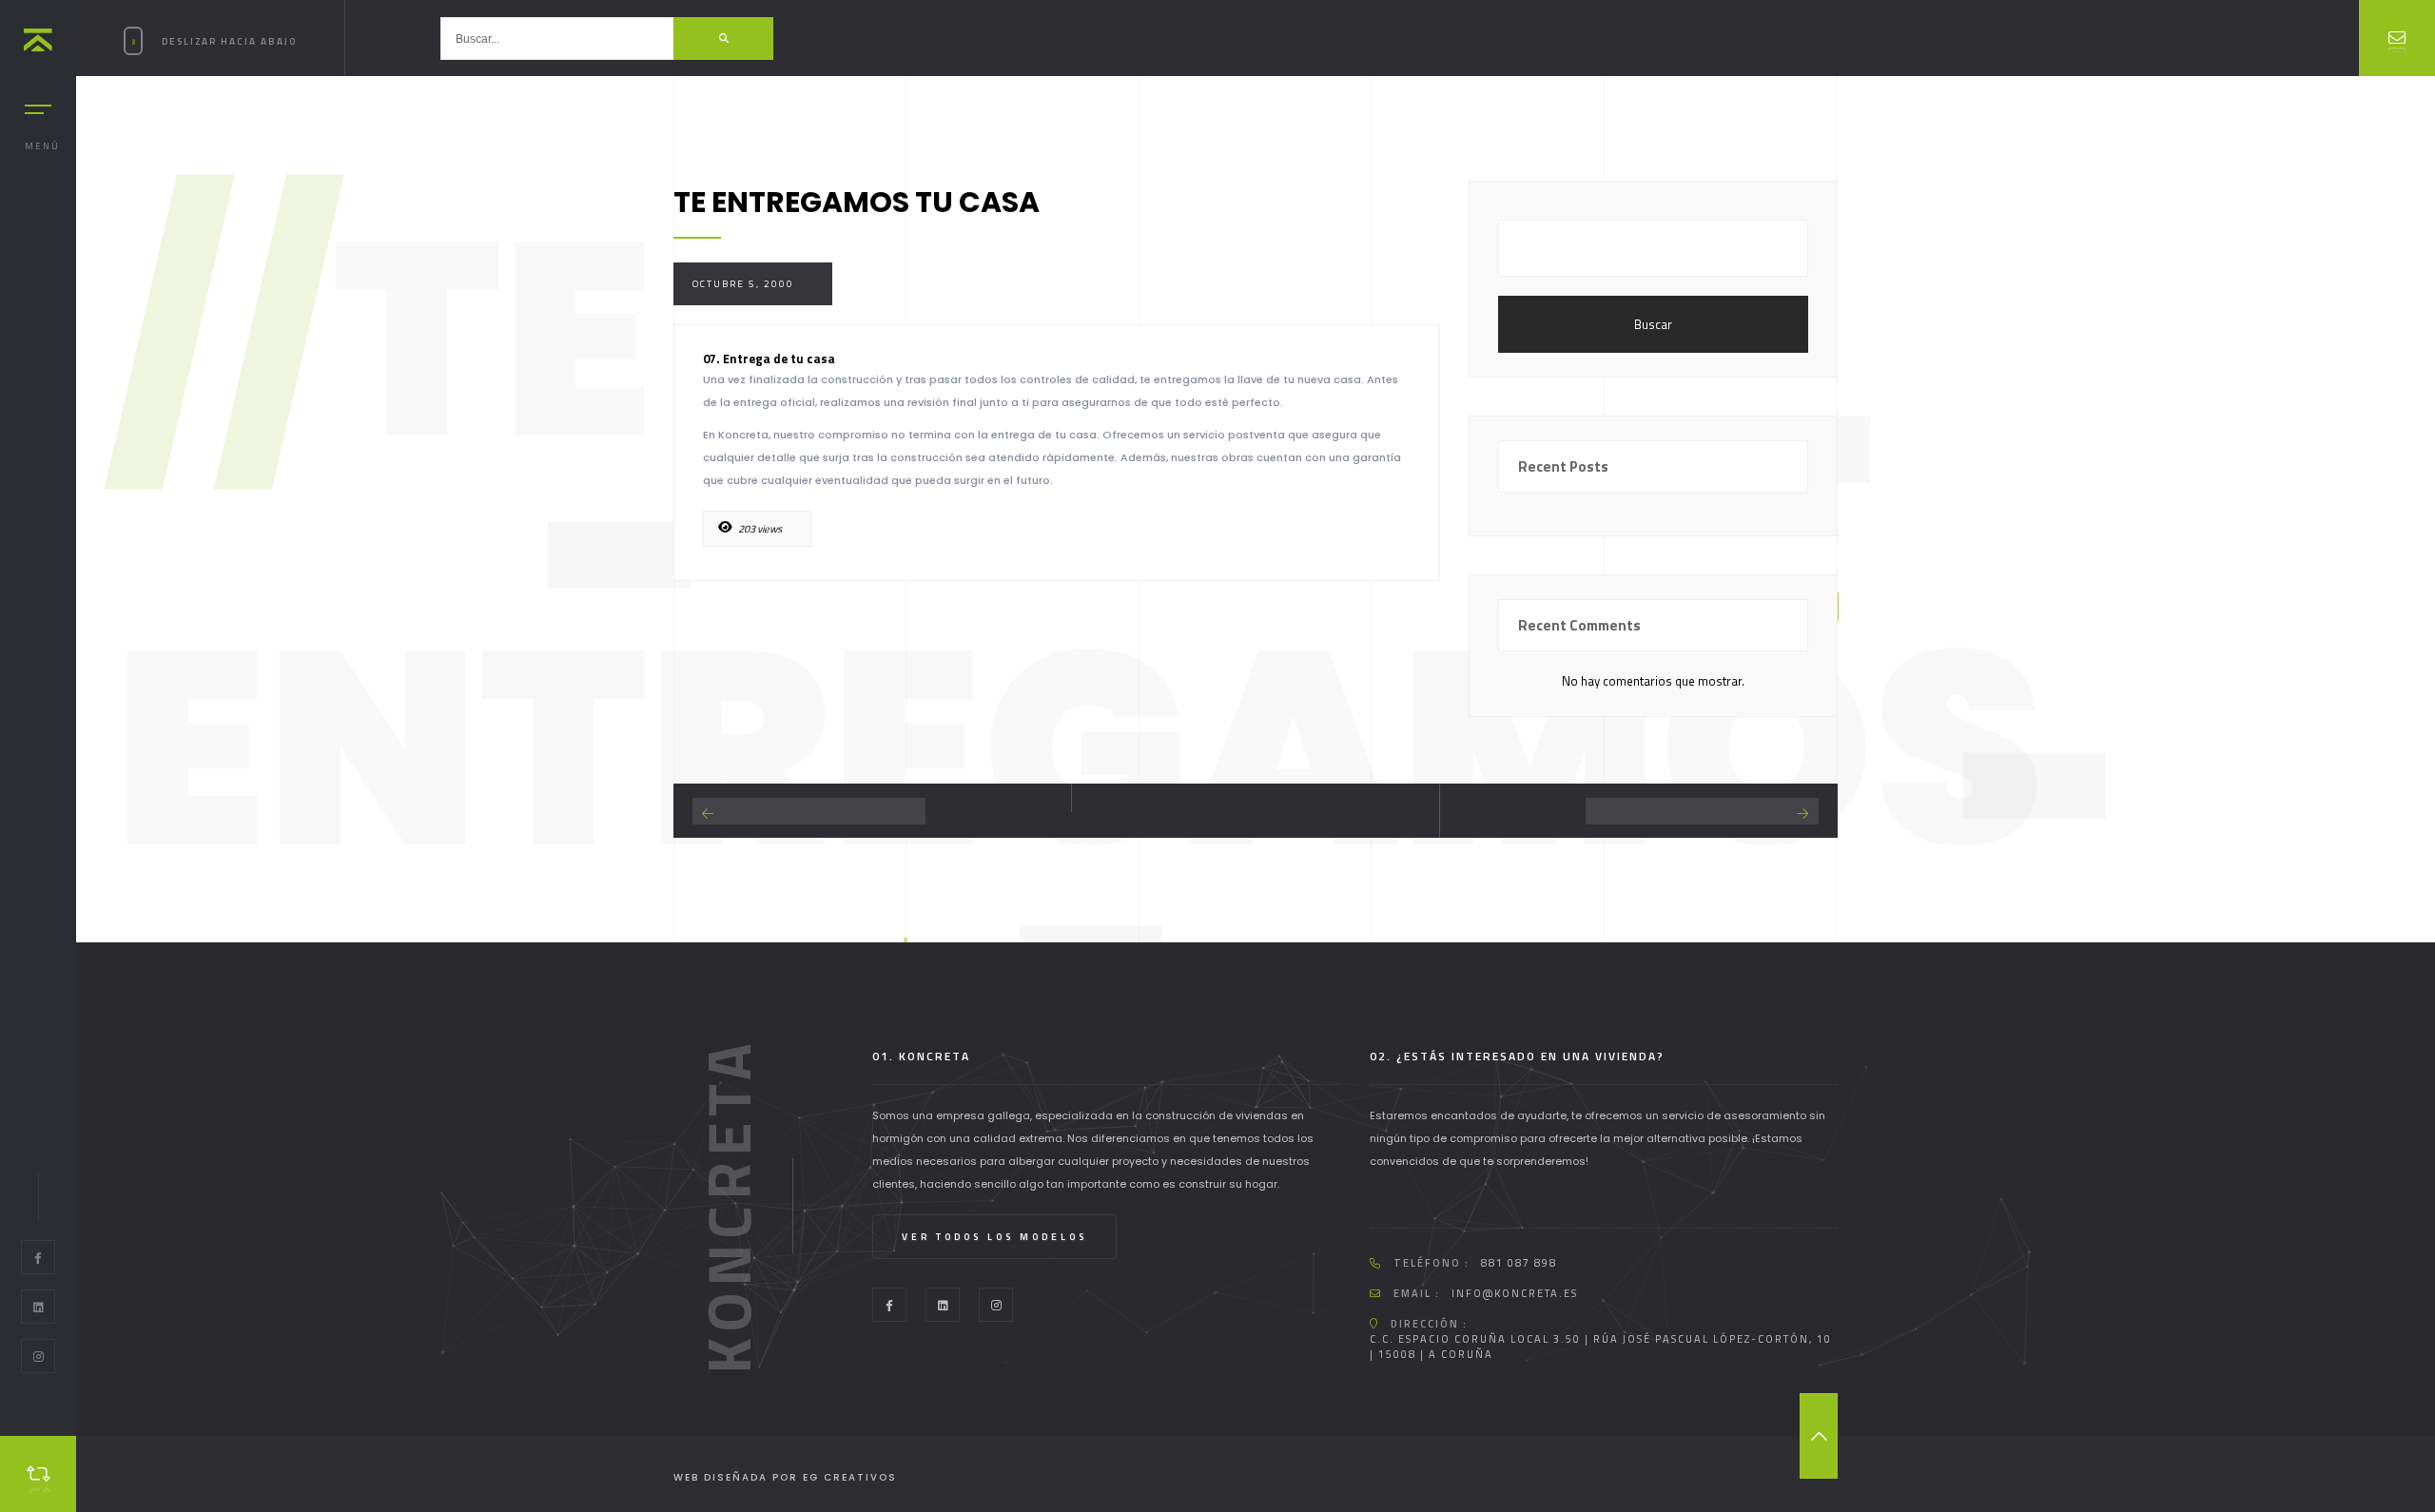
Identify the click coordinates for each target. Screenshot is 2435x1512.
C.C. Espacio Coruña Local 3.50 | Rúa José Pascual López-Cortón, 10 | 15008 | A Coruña (1601, 1347)
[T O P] (1819, 1436)
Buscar (1653, 324)
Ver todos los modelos (994, 1237)
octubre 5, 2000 (743, 284)
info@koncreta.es (1515, 1293)
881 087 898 (1519, 1263)
